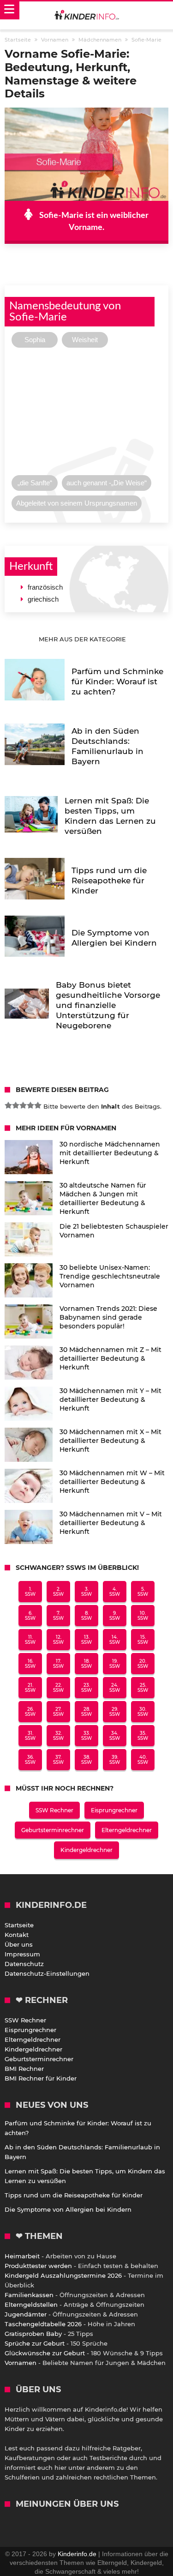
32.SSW (58, 1736)
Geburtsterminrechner (53, 1830)
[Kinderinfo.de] (87, 16)
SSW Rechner (54, 1810)
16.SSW (30, 1664)
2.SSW (58, 1592)
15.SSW (143, 1640)
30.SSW (143, 1712)
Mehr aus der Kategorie (83, 639)
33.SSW (86, 1736)
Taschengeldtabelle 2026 (43, 2324)
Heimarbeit (22, 2256)
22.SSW (58, 1688)
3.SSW (86, 1592)
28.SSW (86, 1712)
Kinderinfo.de (77, 2554)
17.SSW (58, 1664)
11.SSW (30, 1640)
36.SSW (30, 1760)
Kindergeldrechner (86, 1850)
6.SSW (30, 1616)
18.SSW (86, 1664)
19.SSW (115, 1664)
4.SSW (115, 1592)
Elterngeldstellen (31, 2305)
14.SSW (115, 1640)
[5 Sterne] (38, 1105)
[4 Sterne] (30, 1105)
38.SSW (86, 1760)
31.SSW (30, 1736)
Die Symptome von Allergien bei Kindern (68, 2209)
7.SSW (58, 1616)
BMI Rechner (24, 2069)
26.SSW (30, 1712)
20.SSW (143, 1664)
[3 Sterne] (23, 1105)
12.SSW (58, 1640)
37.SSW (58, 1760)
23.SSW (86, 1688)
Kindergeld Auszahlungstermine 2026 (63, 2275)
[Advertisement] (86, 414)
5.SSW (143, 1592)
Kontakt (17, 1935)
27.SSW (58, 1712)
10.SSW (143, 1616)
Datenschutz (24, 1964)
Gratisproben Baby (33, 2334)
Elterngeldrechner (127, 1830)
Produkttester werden (38, 2266)
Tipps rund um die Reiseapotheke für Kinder (74, 2195)
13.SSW (86, 1640)
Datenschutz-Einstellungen (47, 1973)
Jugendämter (26, 2314)
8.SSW (86, 1616)
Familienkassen (29, 2295)
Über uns (19, 1944)
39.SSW (115, 1760)
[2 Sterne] (16, 1105)
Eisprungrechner (114, 1810)
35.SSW (143, 1736)
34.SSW (115, 1736)
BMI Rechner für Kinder (41, 2078)
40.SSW (143, 1760)
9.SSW (115, 1616)
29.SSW (115, 1712)
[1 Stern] (8, 1105)
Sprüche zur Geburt (35, 2343)
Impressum (22, 1954)
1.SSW (30, 1592)
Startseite (19, 1925)
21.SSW (30, 1688)
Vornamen (21, 2363)
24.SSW (115, 1688)
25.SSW (143, 1688)
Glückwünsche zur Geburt (45, 2353)
